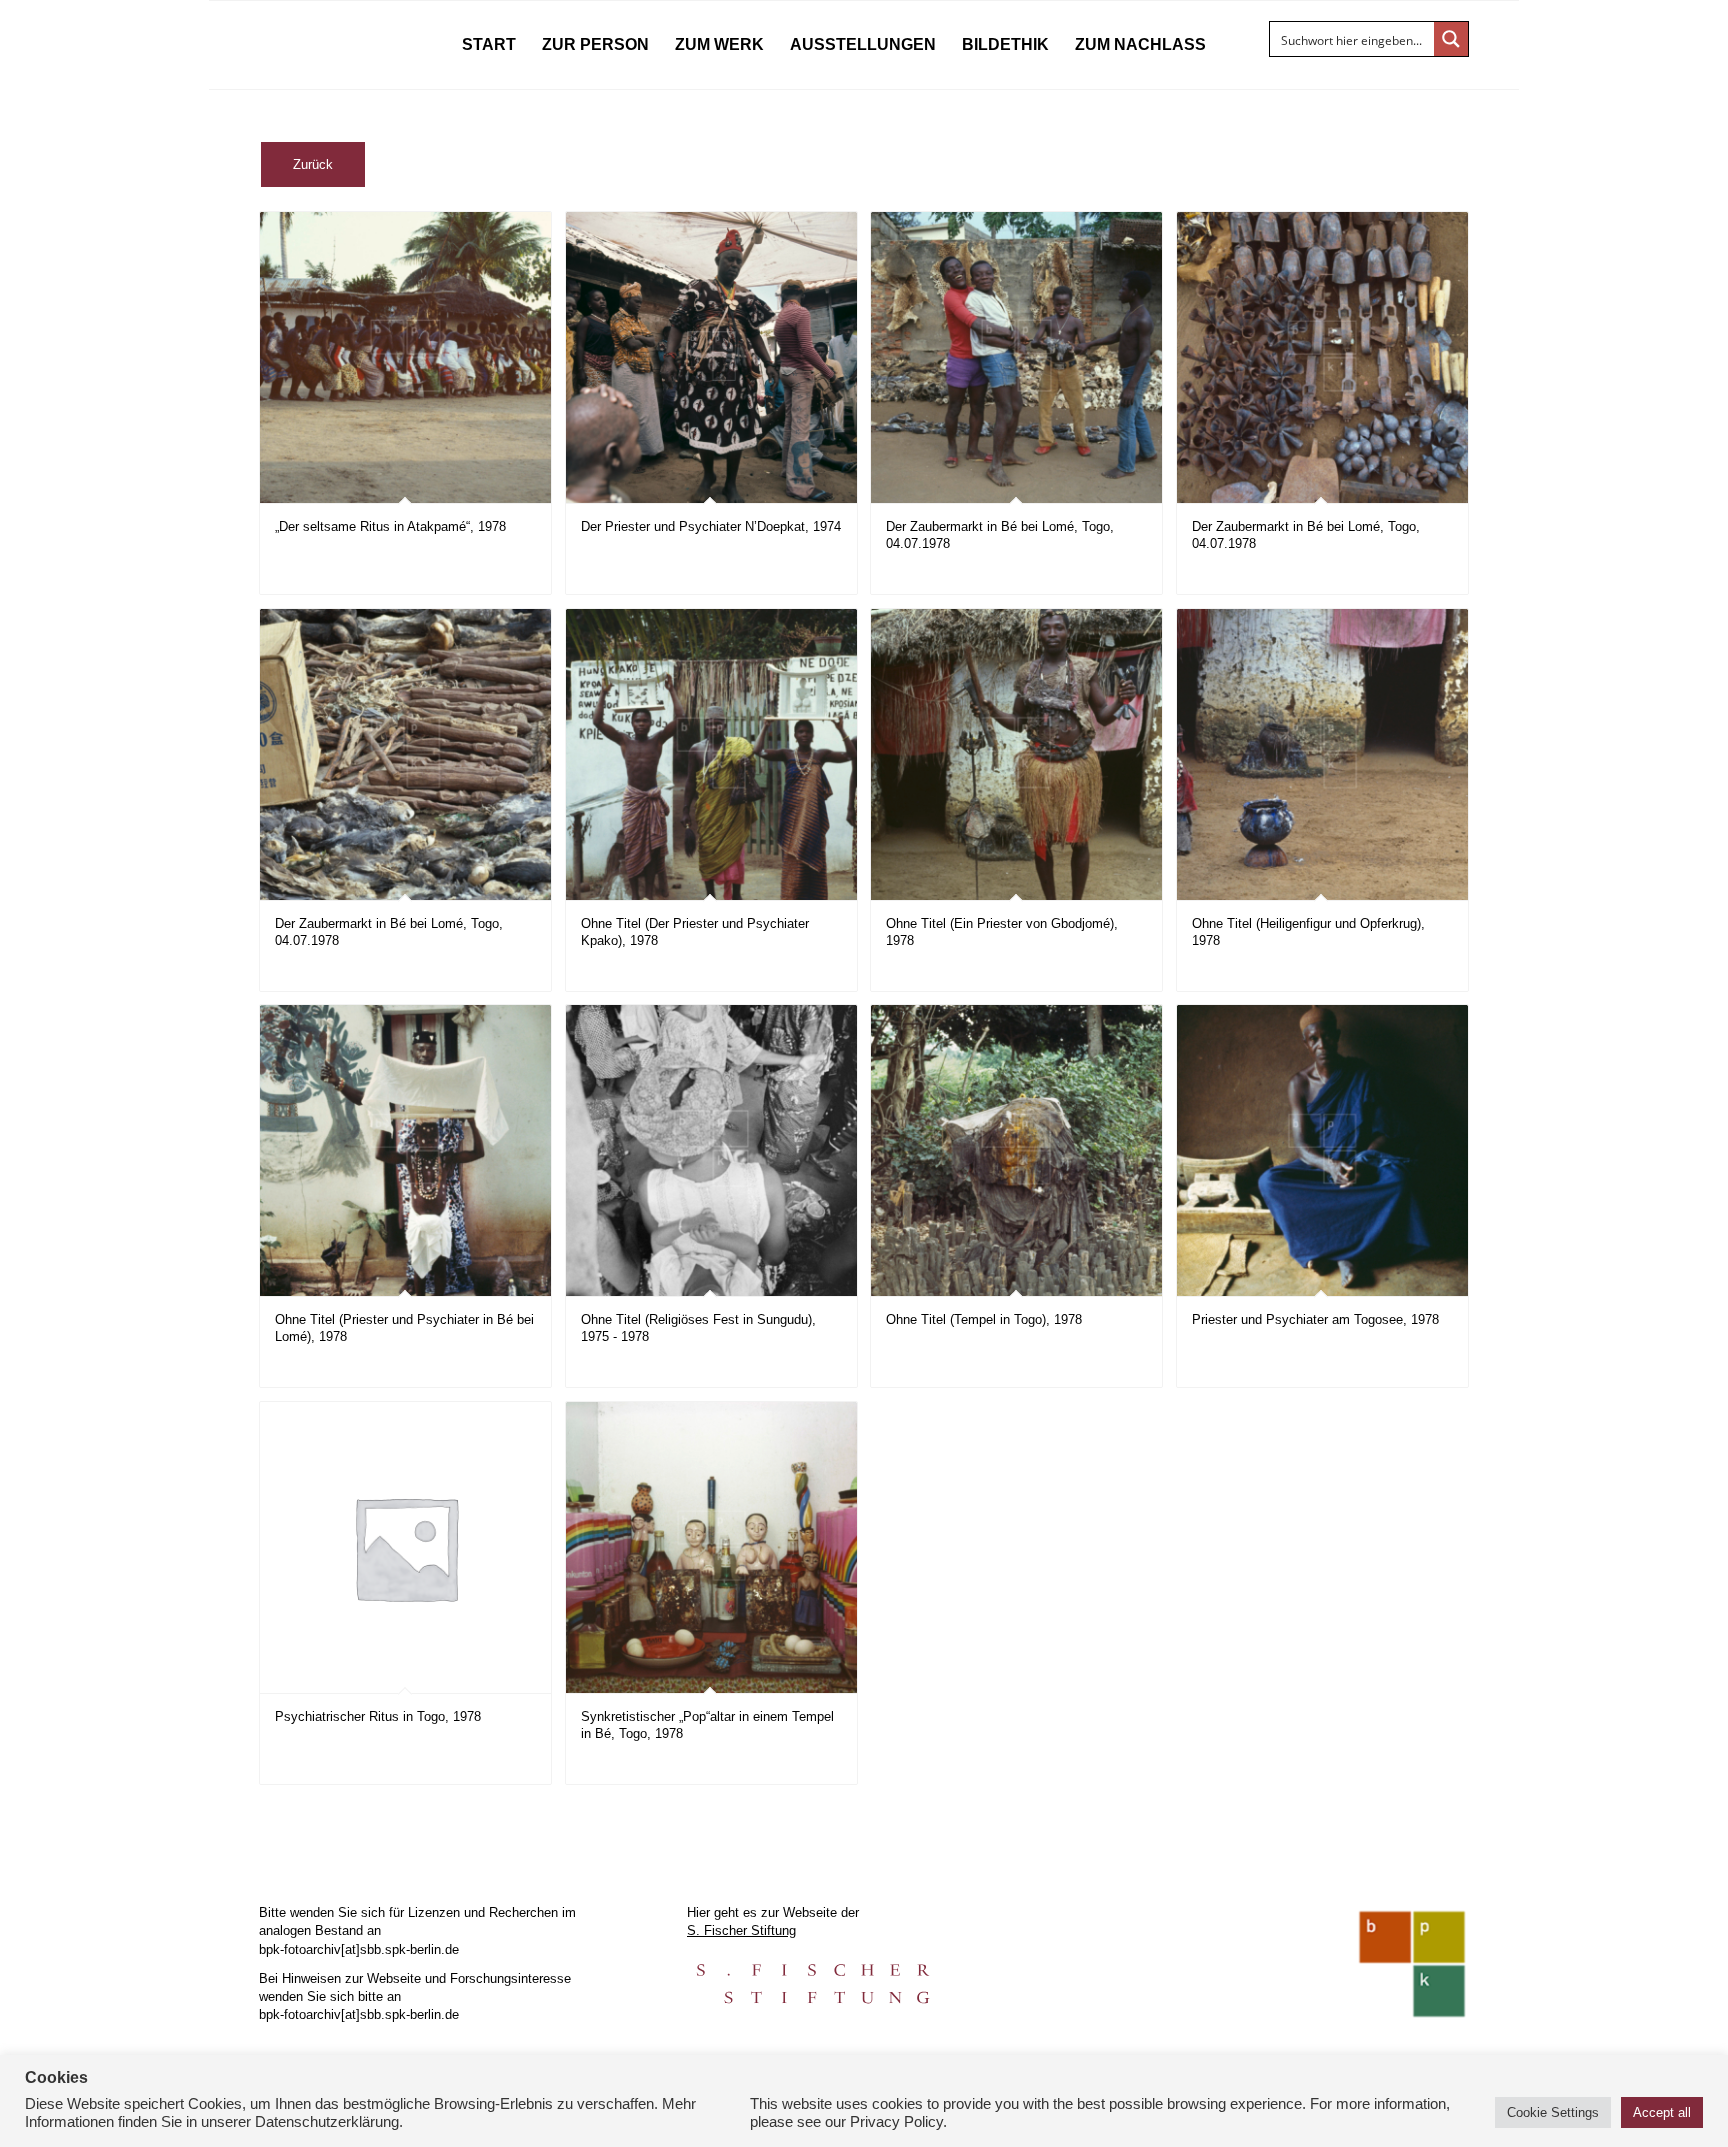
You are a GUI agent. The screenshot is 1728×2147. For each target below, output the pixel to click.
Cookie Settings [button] (1553, 2112)
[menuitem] (489, 45)
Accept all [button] (1662, 2112)
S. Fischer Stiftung (741, 1930)
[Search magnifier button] (1451, 39)
